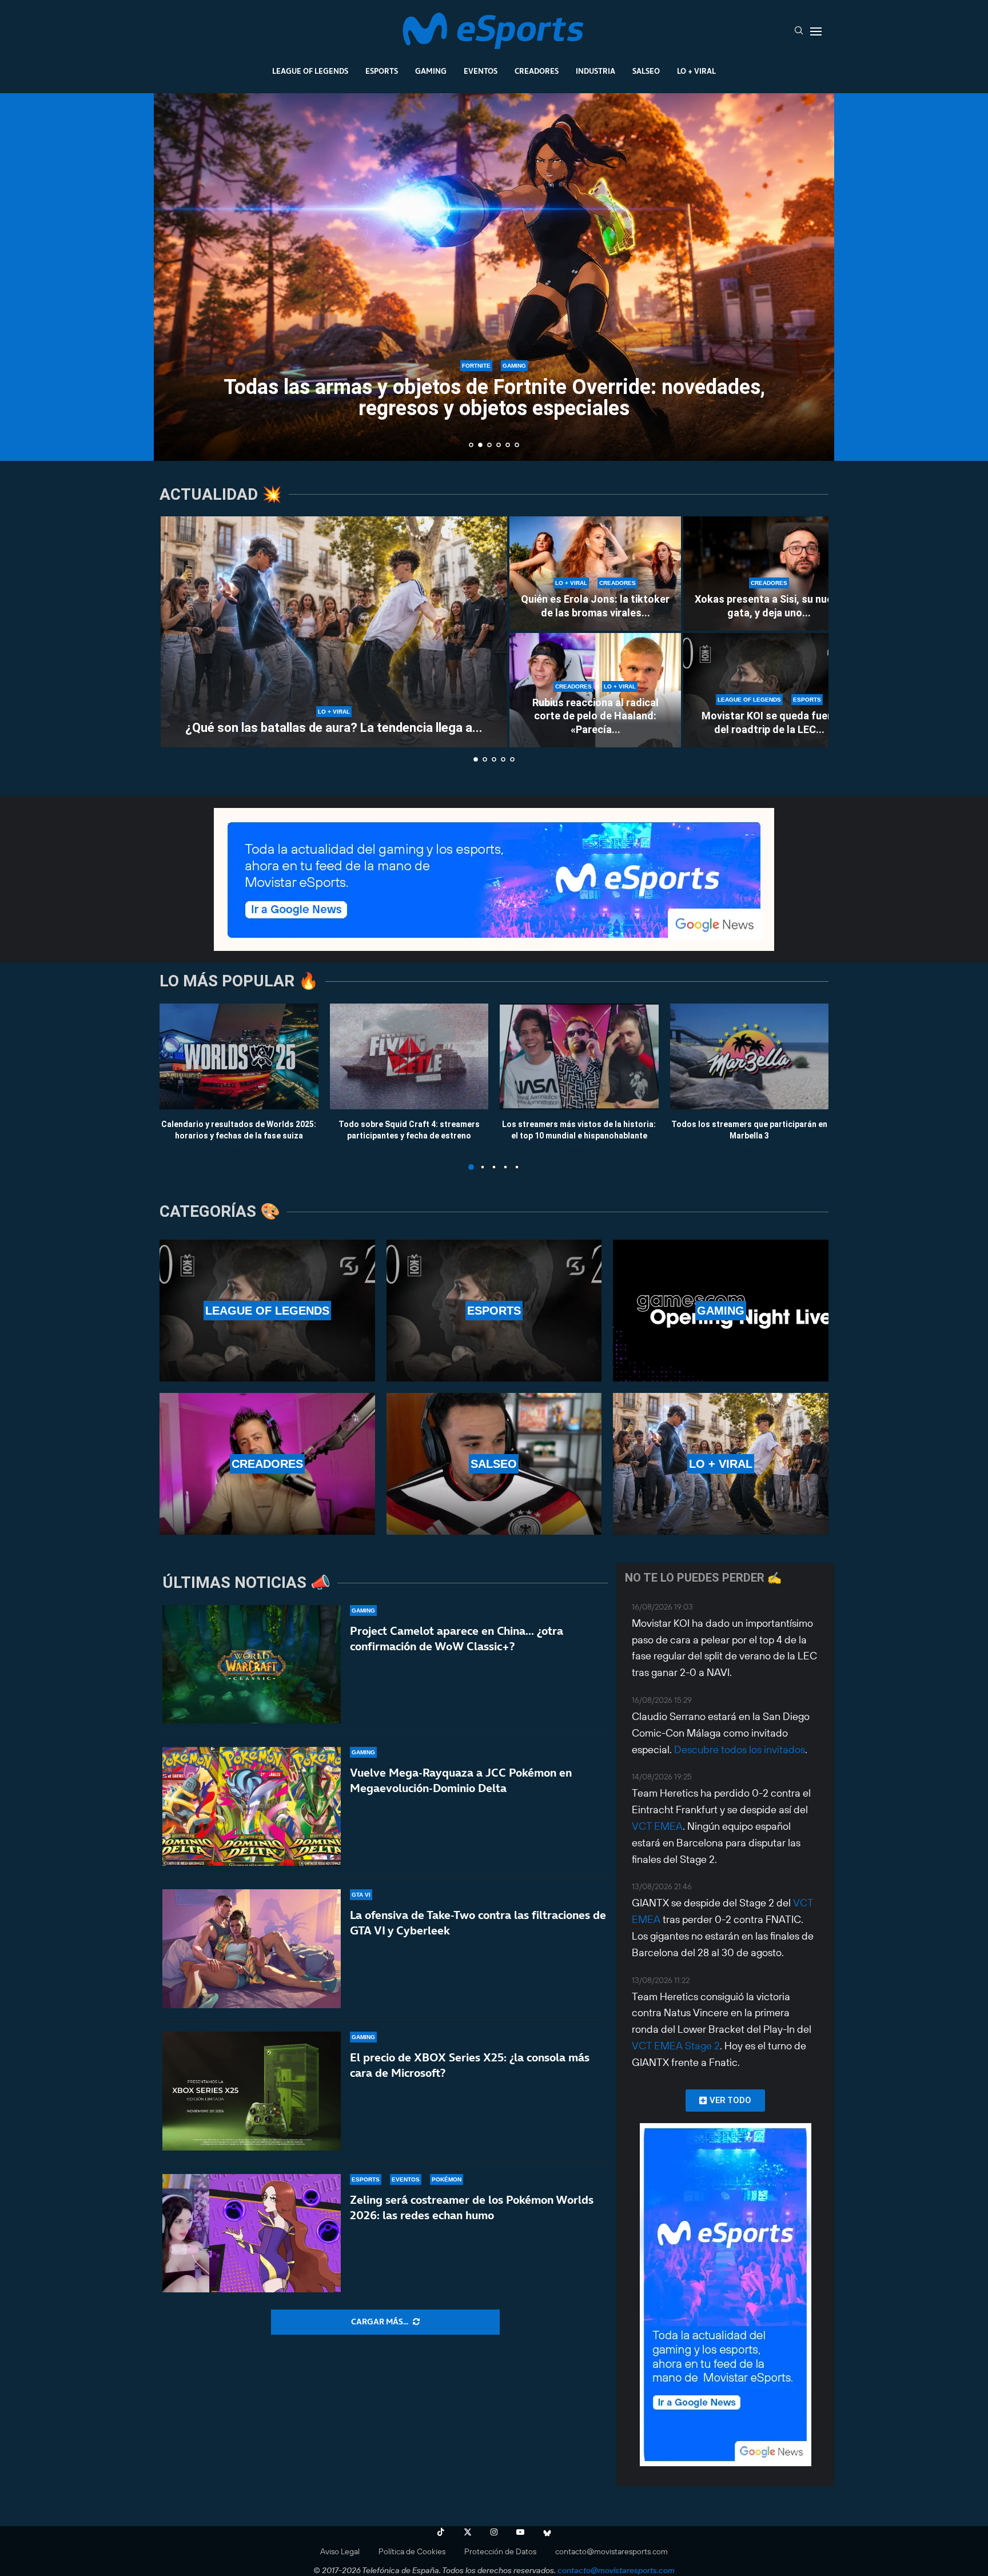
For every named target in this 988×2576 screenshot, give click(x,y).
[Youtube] (520, 2532)
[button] (175, 276)
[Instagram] (494, 2532)
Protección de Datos (500, 2551)
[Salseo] (494, 1464)
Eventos (481, 71)
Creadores (537, 71)
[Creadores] (267, 1464)
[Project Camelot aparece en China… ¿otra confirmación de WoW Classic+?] (252, 1665)
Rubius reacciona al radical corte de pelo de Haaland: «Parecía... (595, 716)
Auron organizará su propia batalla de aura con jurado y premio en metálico (494, 398)
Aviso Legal (340, 2551)
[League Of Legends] (267, 1311)
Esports (382, 71)
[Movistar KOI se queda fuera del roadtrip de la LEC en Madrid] (769, 690)
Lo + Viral (696, 71)
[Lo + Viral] (721, 1464)
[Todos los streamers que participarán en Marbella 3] (750, 1056)
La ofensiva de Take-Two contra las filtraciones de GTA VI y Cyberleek (478, 1923)
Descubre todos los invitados (740, 1749)
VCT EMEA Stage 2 (676, 2046)
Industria (595, 71)
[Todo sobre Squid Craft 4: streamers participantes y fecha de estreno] (409, 1056)
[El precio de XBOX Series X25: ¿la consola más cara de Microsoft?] (252, 2091)
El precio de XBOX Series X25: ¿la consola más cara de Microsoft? (470, 2065)
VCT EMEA (657, 1826)
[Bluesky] (547, 2532)
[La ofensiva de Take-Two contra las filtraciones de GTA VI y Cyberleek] (252, 1949)
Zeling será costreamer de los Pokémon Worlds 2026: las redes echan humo (472, 2207)
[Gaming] (721, 1311)
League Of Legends (310, 71)
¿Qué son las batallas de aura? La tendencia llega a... (334, 728)
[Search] (799, 31)
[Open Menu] (816, 31)
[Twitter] (468, 2532)
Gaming (431, 71)
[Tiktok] (441, 2532)
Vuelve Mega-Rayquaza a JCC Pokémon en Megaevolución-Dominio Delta (461, 1780)
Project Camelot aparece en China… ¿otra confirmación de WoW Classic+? (457, 1639)
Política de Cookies (412, 2551)
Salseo (646, 71)
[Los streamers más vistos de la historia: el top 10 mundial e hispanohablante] (579, 1056)
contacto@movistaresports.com (611, 2551)
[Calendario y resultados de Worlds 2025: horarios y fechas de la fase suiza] (239, 1056)
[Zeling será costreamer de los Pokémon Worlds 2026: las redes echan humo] (252, 2233)
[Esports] (494, 1311)
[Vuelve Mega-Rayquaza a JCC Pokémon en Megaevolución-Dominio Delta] (252, 1806)
